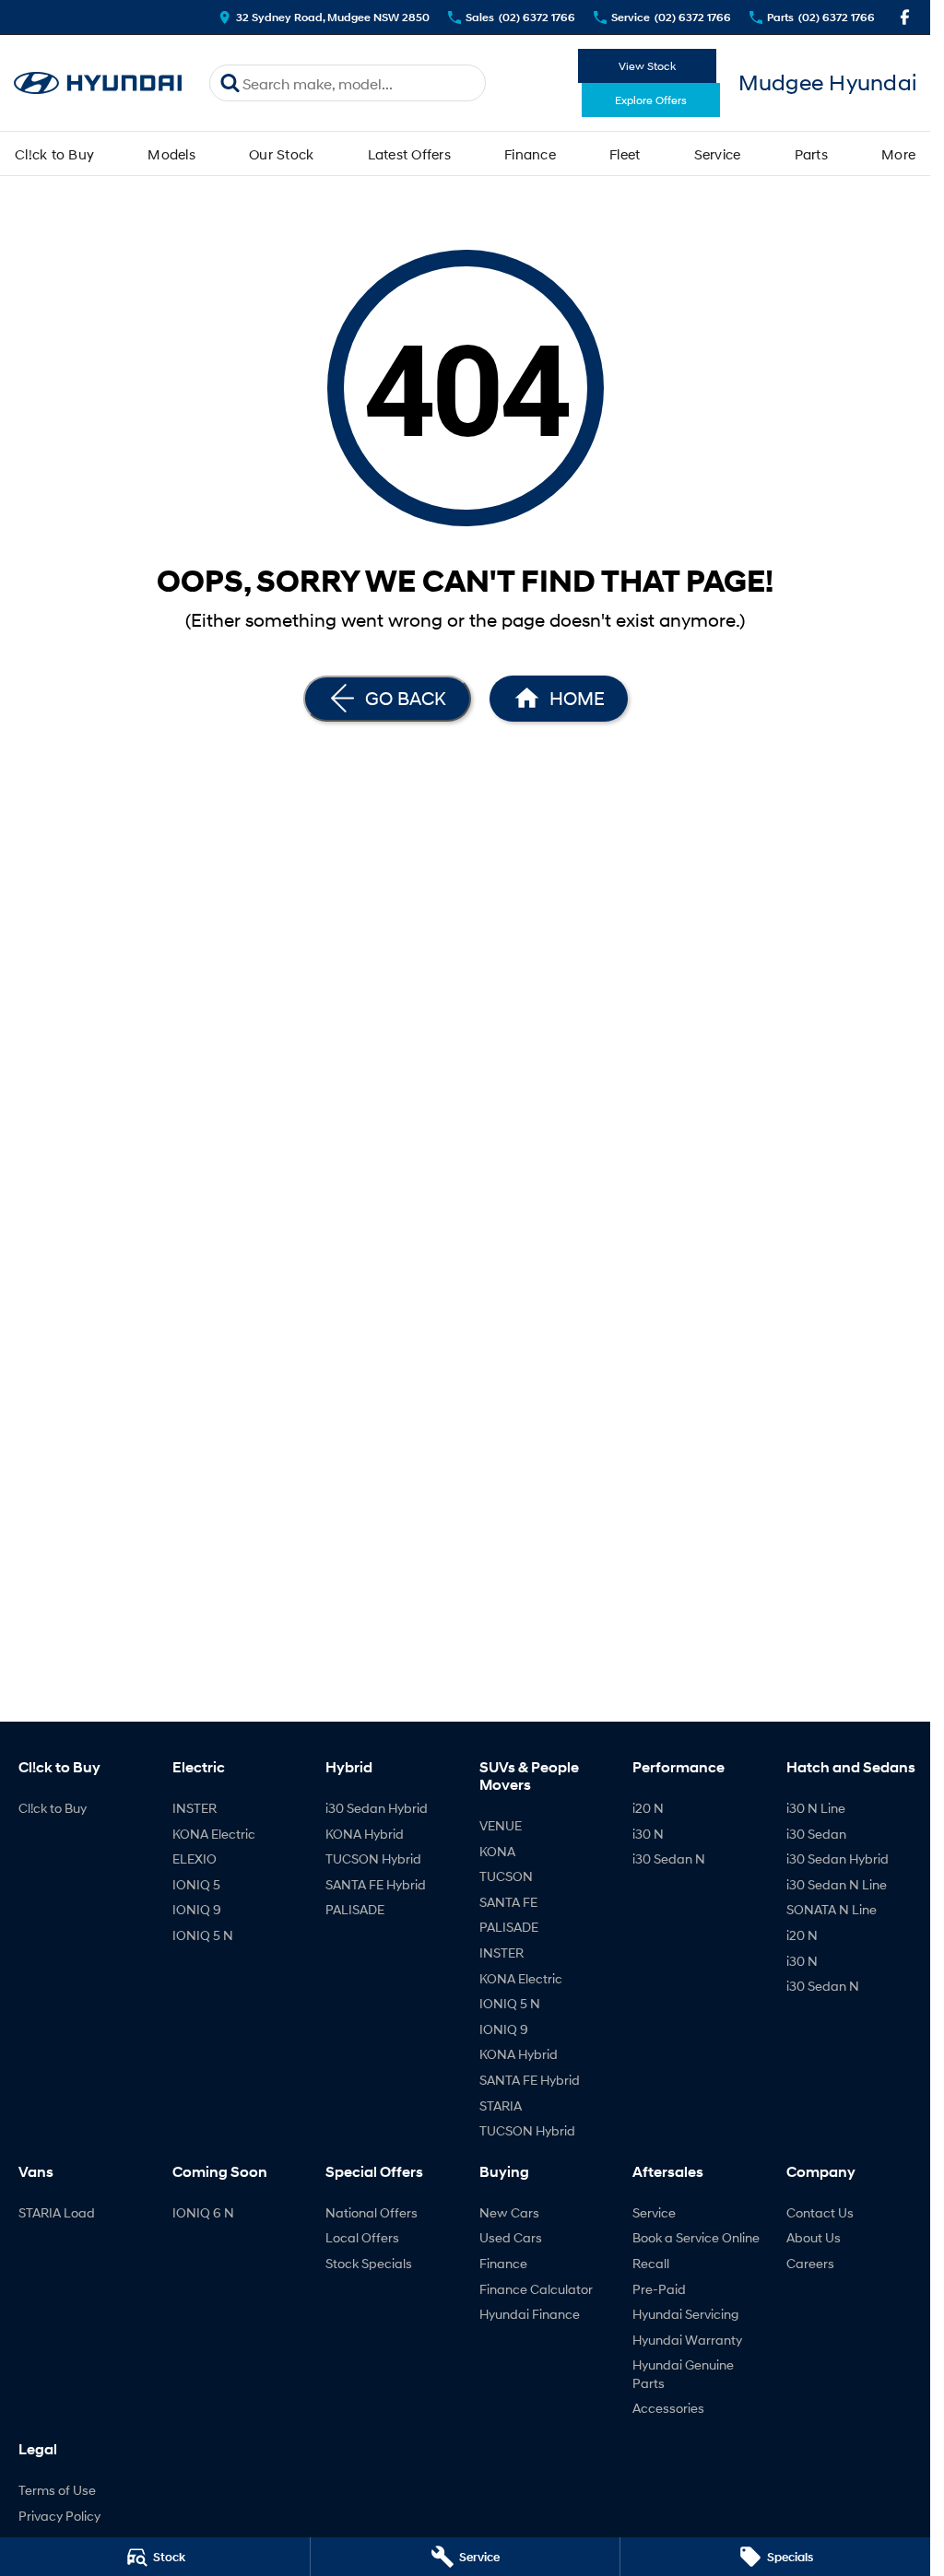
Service (718, 154)
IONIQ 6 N (203, 2212)
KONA (497, 1851)
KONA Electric (214, 1834)
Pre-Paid (659, 2289)
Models (171, 154)
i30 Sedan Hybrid (377, 1808)
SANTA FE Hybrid (376, 1884)
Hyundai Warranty (687, 2340)
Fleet (625, 154)
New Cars (509, 2212)
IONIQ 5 (196, 1884)
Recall (651, 2263)
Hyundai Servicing (685, 2314)
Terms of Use (57, 2490)
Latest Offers (409, 154)
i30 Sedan (816, 1834)
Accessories (668, 2408)
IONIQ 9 (197, 1909)
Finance (530, 154)
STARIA (501, 2105)
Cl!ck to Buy (54, 154)
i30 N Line (816, 1808)
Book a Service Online (696, 2237)
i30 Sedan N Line (837, 1884)
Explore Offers (651, 100)
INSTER (195, 1808)
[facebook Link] (905, 17)
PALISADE (355, 1909)
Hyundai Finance (530, 2314)
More (898, 154)
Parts (811, 154)
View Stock (647, 66)
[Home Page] (98, 83)
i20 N (648, 1808)
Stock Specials (369, 2263)
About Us (814, 2237)
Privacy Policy (59, 2516)
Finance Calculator (536, 2289)
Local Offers (362, 2237)
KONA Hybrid (365, 1834)
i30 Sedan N (669, 1858)
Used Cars (511, 2237)
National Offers (372, 2212)
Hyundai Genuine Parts (683, 2374)
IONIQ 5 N (203, 1935)
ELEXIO (195, 1858)
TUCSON (506, 1876)
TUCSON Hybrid (373, 1858)
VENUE (501, 1825)
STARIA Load (57, 2212)
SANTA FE (508, 1902)
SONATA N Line (832, 1909)
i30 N (648, 1834)
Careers (810, 2263)
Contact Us (820, 2212)
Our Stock (281, 154)
